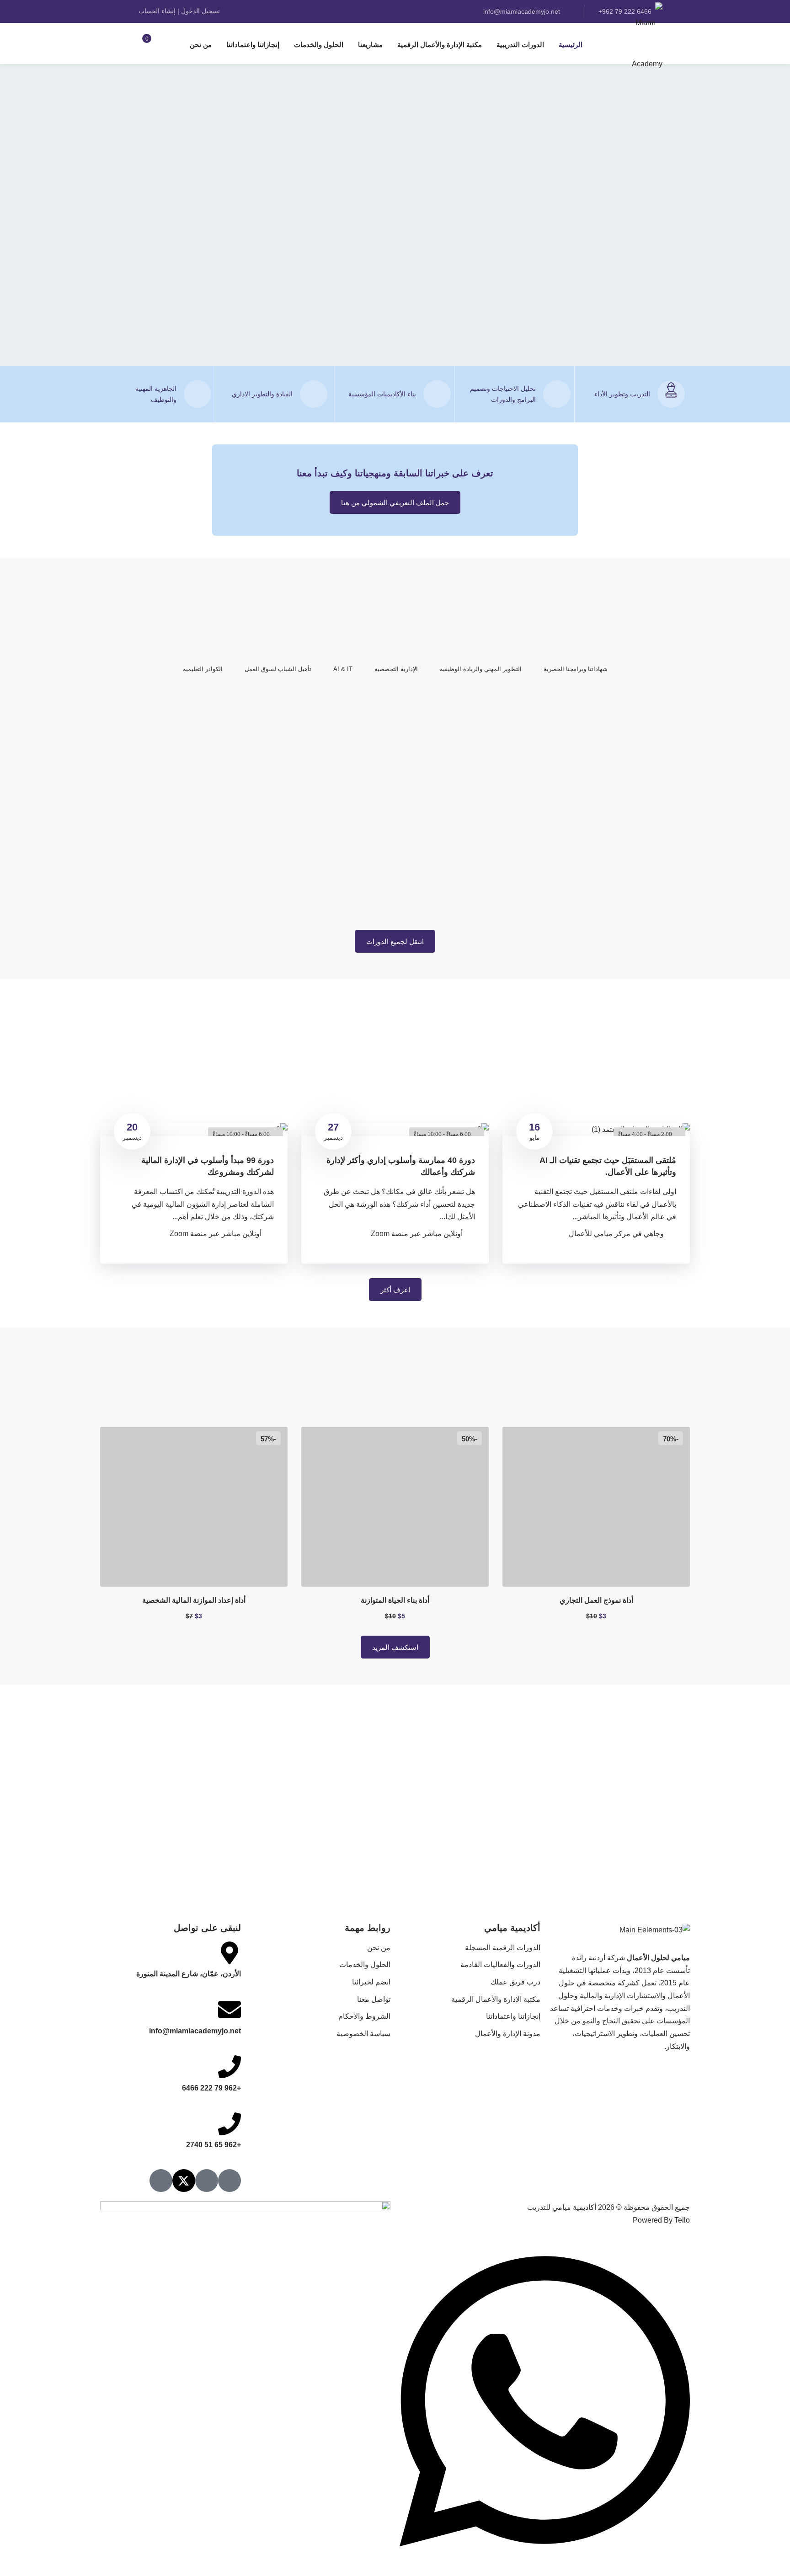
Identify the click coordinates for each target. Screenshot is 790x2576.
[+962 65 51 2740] (230, 2124)
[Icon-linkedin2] (161, 2181)
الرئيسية (571, 45)
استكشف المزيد (395, 1647)
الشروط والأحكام (364, 2016)
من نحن (201, 45)
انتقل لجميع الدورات (395, 941)
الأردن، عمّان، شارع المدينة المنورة (189, 1974)
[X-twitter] (184, 2181)
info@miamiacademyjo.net (523, 11)
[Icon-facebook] (207, 2181)
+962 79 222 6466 (211, 2088)
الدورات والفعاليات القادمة (500, 1965)
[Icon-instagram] (230, 2181)
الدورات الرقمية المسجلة (503, 1948)
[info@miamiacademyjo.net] (230, 2010)
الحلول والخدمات (319, 45)
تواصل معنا (374, 1999)
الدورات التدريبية (520, 45)
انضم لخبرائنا (371, 1982)
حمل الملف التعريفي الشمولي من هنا (395, 503)
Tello (682, 2220)
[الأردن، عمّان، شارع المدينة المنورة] (230, 1953)
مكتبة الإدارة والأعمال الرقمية (440, 45)
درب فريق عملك (515, 1982)
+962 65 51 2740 (214, 2145)
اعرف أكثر (395, 1290)
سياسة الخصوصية (363, 2034)
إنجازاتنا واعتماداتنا (253, 45)
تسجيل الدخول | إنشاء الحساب (179, 11)
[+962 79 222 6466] (230, 2067)
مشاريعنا (370, 45)
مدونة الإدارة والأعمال (508, 2034)
